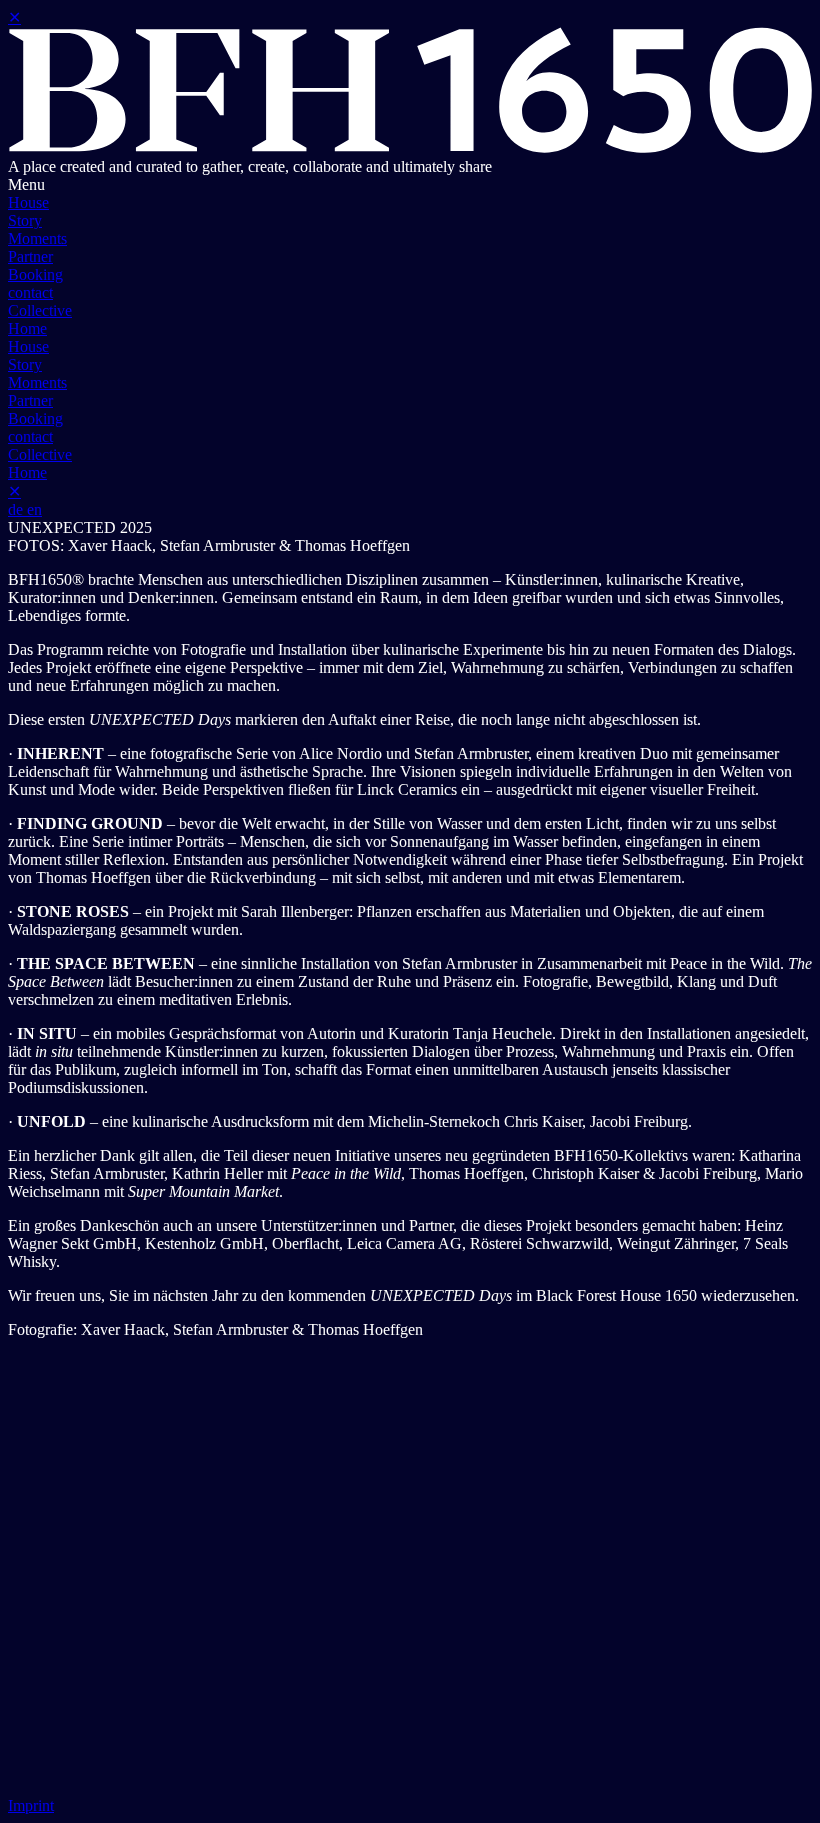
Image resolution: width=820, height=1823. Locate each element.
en (34, 509)
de (17, 509)
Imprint (31, 1805)
